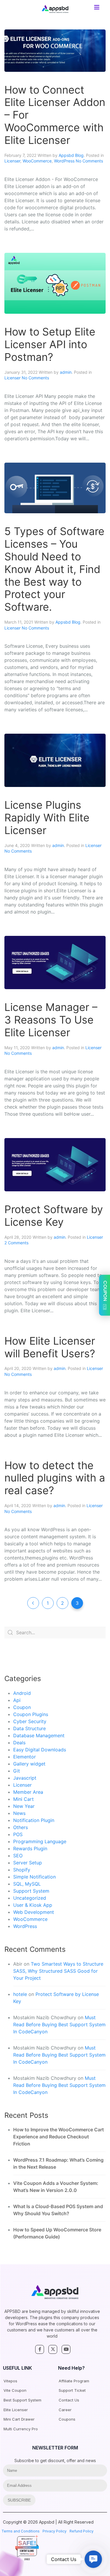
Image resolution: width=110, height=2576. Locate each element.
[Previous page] (33, 1603)
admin (66, 372)
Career (65, 2410)
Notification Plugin (34, 1820)
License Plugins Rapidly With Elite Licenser (47, 818)
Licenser (12, 161)
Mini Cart (23, 1799)
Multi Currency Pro (21, 2429)
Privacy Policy (55, 2531)
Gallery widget (29, 1764)
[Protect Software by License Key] (55, 1164)
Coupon (22, 1707)
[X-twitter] (53, 2349)
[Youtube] (66, 2349)
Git (17, 1771)
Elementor (24, 1757)
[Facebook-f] (40, 2349)
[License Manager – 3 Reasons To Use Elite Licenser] (55, 962)
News (19, 1813)
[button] (93, 2559)
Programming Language (40, 1841)
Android (22, 1693)
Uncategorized (30, 1898)
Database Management (39, 1735)
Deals (19, 1743)
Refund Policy (82, 2531)
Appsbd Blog (71, 155)
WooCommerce (37, 161)
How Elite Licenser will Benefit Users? (50, 1347)
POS (18, 1834)
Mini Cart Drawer (19, 2419)
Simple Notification (34, 1877)
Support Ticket (72, 2390)
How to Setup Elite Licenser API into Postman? (50, 344)
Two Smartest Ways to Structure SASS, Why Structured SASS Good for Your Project (58, 1971)
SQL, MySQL (27, 1884)
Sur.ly (32, 2554)
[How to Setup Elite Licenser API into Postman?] (55, 283)
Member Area (28, 1792)
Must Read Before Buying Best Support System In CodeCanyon (59, 2024)
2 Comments (16, 1243)
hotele (20, 1994)
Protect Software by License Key (54, 1216)
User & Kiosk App (33, 1905)
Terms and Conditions (21, 2531)
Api (17, 1700)
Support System (31, 1891)
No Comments (89, 161)
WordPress (64, 161)
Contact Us (69, 2400)
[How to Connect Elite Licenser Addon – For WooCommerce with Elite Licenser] (55, 50)
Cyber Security (30, 1721)
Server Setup (28, 1863)
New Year (24, 1806)
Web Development (34, 1912)
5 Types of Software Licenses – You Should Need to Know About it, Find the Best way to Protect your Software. (54, 569)
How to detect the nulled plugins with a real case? (55, 1478)
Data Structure (29, 1728)
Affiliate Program (74, 2381)
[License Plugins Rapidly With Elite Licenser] (55, 760)
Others (21, 1827)
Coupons (67, 2419)
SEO (18, 1856)
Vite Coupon (15, 2390)
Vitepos (10, 2381)
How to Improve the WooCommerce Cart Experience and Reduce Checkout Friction (59, 2137)
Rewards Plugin (30, 1848)
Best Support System (22, 2400)
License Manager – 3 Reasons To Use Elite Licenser (51, 1020)
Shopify (22, 1870)
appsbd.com (27, 2547)
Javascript (25, 1778)
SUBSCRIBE (19, 2500)
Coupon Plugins (31, 1714)
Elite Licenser (16, 2410)
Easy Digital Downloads (40, 1750)
